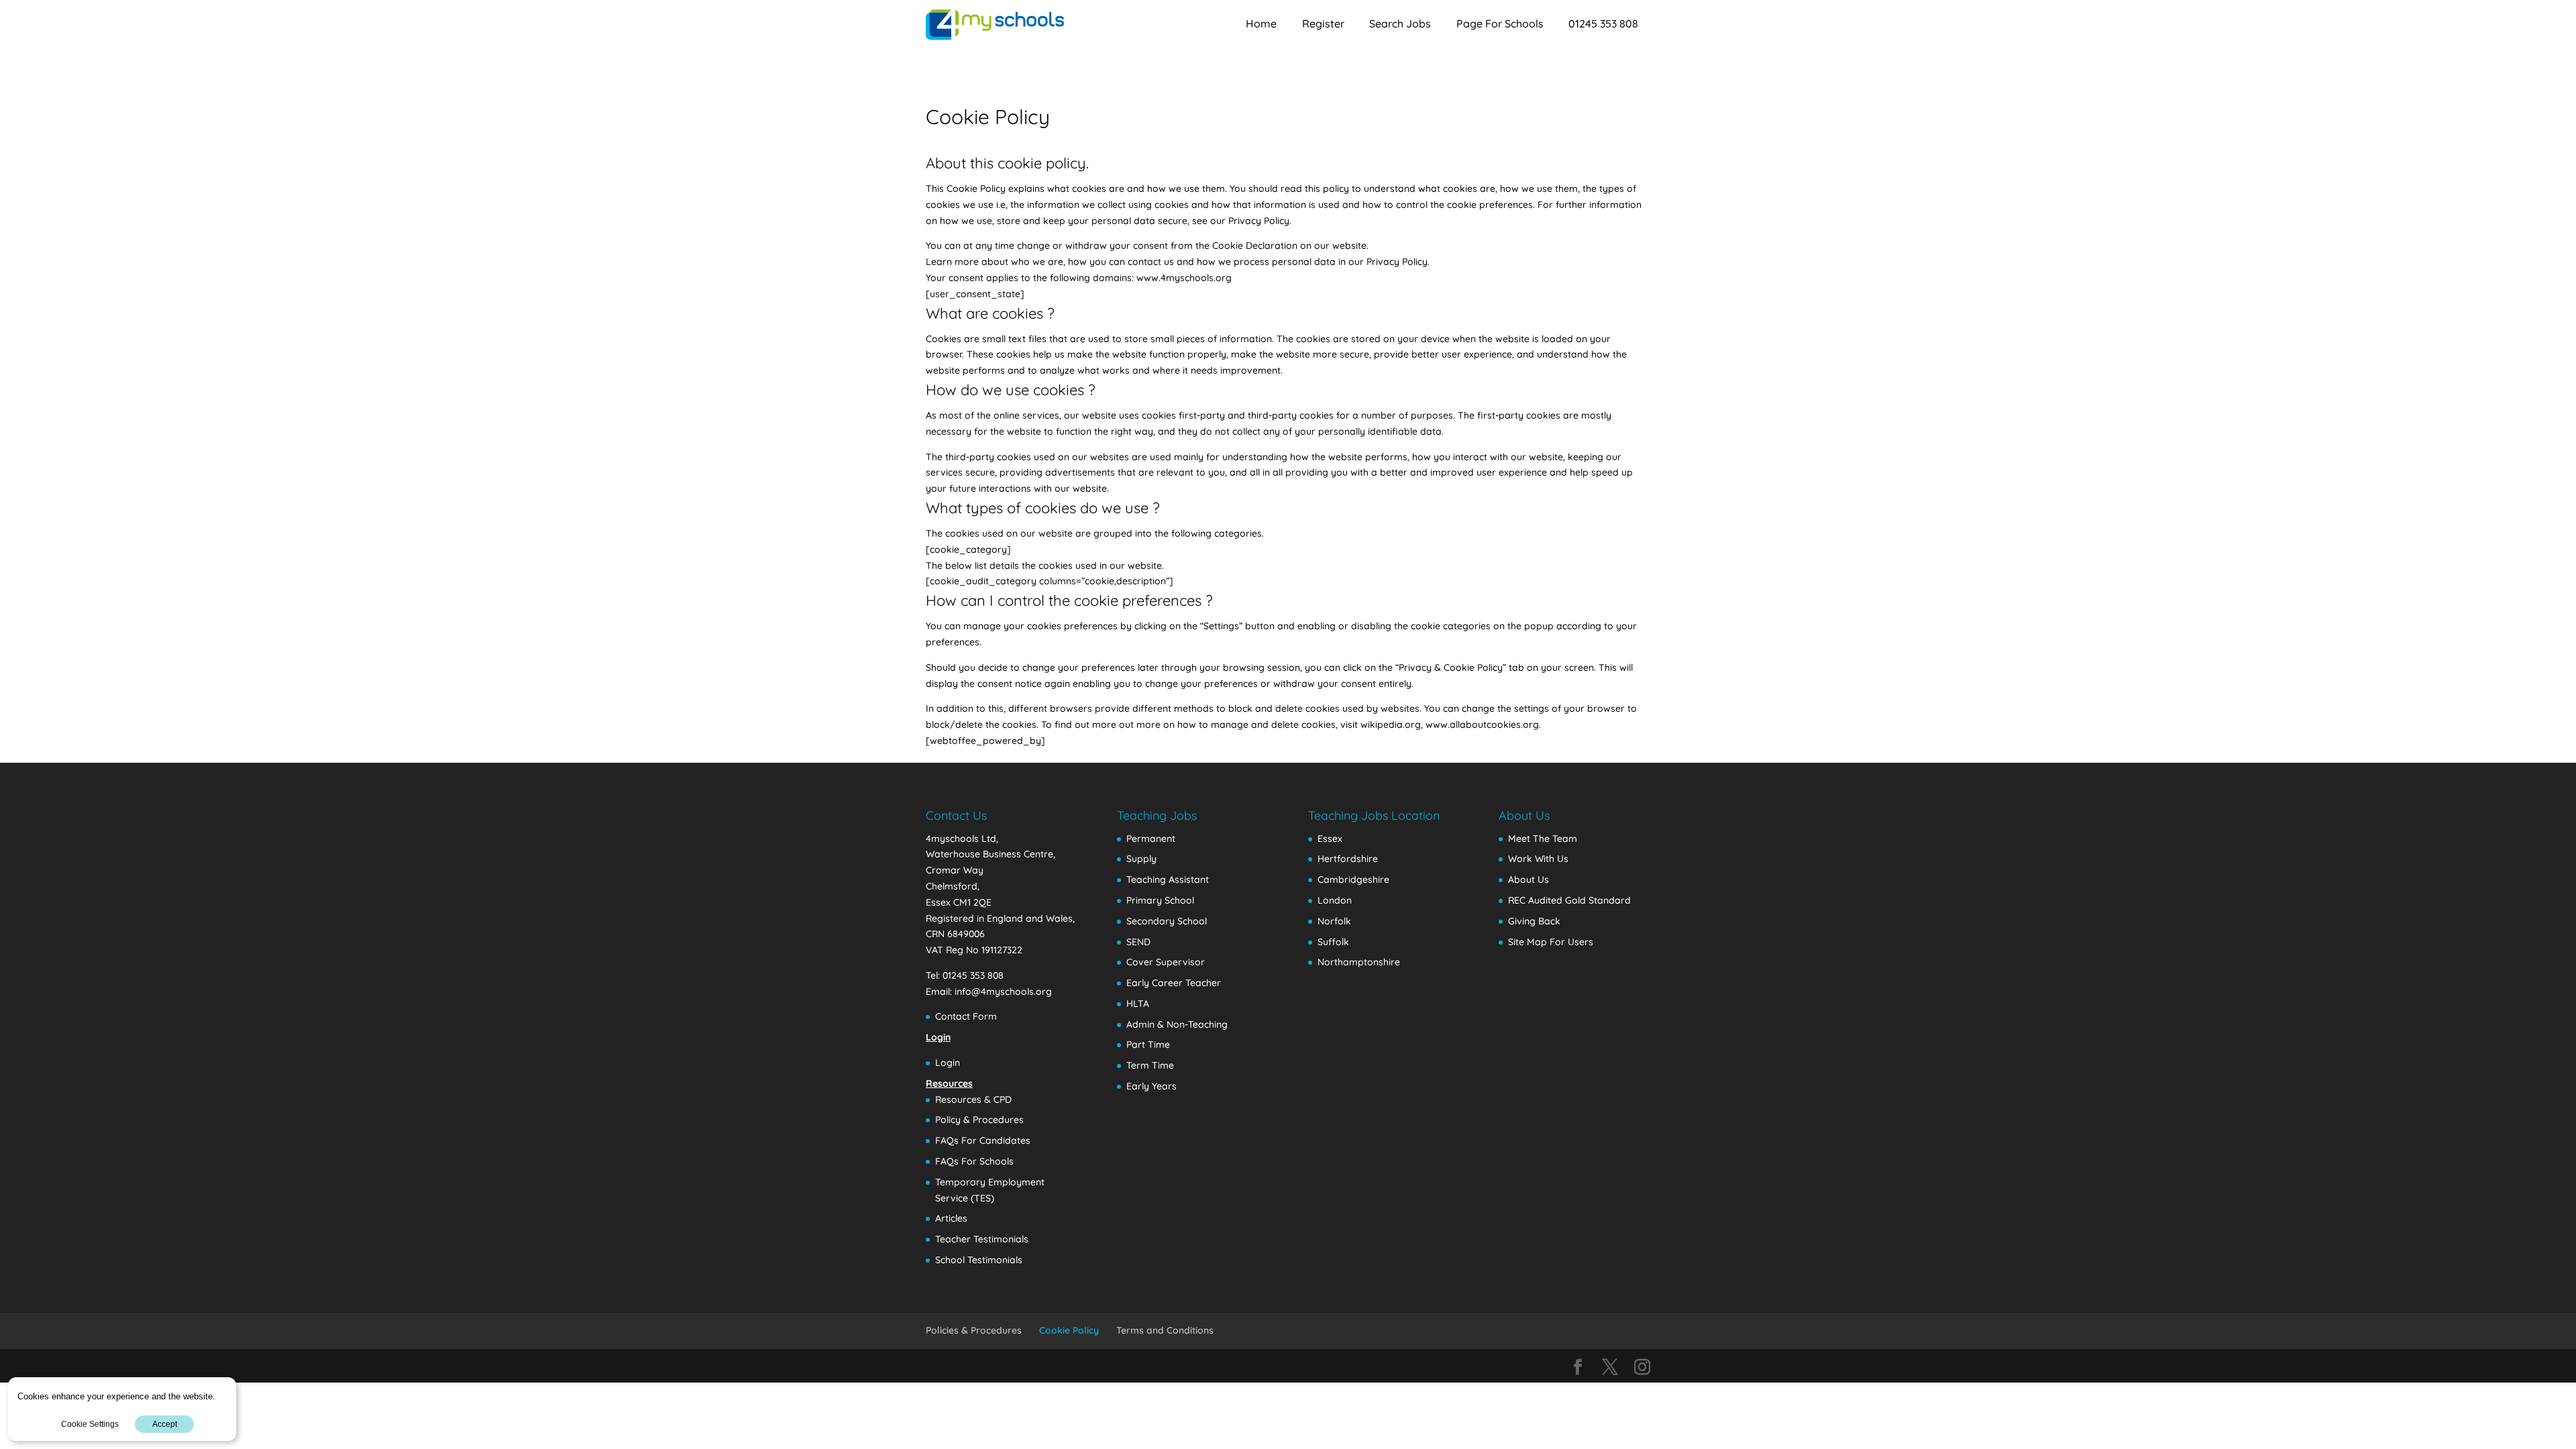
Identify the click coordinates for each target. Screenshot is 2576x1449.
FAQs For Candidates (983, 1140)
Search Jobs (1400, 23)
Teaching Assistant (1168, 879)
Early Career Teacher (1174, 983)
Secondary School (1167, 921)
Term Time (1150, 1065)
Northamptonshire (1359, 962)
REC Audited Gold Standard (1569, 900)
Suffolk (1333, 942)
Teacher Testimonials (982, 1239)
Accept (165, 1424)
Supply (1141, 859)
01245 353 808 (1603, 23)
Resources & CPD (973, 1099)
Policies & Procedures (974, 1330)
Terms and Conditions (1165, 1330)
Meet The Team (1543, 839)
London (1335, 900)
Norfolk (1334, 921)
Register (1323, 23)
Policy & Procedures (979, 1120)
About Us (1528, 879)
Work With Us (1538, 859)
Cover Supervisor (1166, 962)
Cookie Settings (90, 1424)
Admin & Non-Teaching (1177, 1024)
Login (948, 1063)
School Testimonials (979, 1260)
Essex (1330, 839)
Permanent (1151, 839)
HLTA (1138, 1004)
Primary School (1160, 900)
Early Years (1151, 1086)
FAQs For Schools (974, 1161)
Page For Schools (1500, 23)
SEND (1138, 942)
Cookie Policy (1069, 1330)
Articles (951, 1218)
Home (1261, 23)
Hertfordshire (1348, 859)
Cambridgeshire (1353, 879)
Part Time (1148, 1044)
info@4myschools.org (1003, 991)
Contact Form (966, 1016)
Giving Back (1534, 921)
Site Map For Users (1551, 942)
